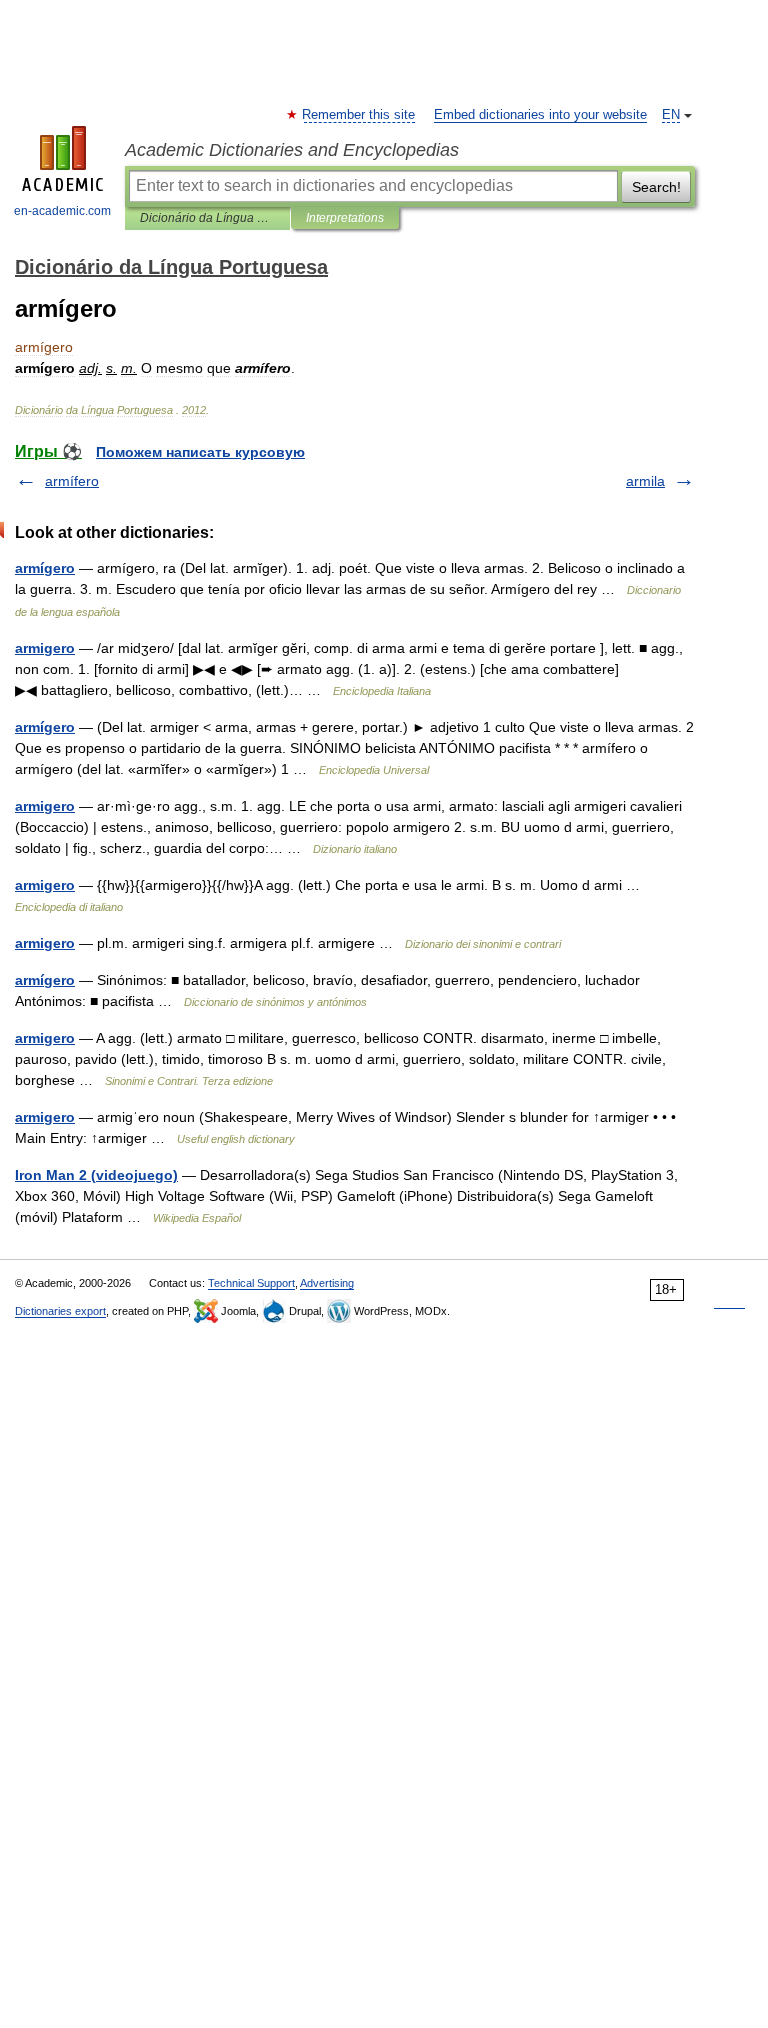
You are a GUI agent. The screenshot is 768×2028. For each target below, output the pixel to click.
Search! (656, 187)
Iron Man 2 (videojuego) (96, 1175)
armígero (45, 568)
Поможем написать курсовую (200, 452)
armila (645, 481)
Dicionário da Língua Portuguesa (207, 218)
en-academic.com (62, 211)
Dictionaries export (60, 1311)
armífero (72, 481)
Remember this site (359, 115)
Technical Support (251, 1283)
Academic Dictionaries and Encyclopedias (292, 150)
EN (671, 115)
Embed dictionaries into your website (540, 115)
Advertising (327, 1283)
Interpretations (345, 218)
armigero (45, 648)
